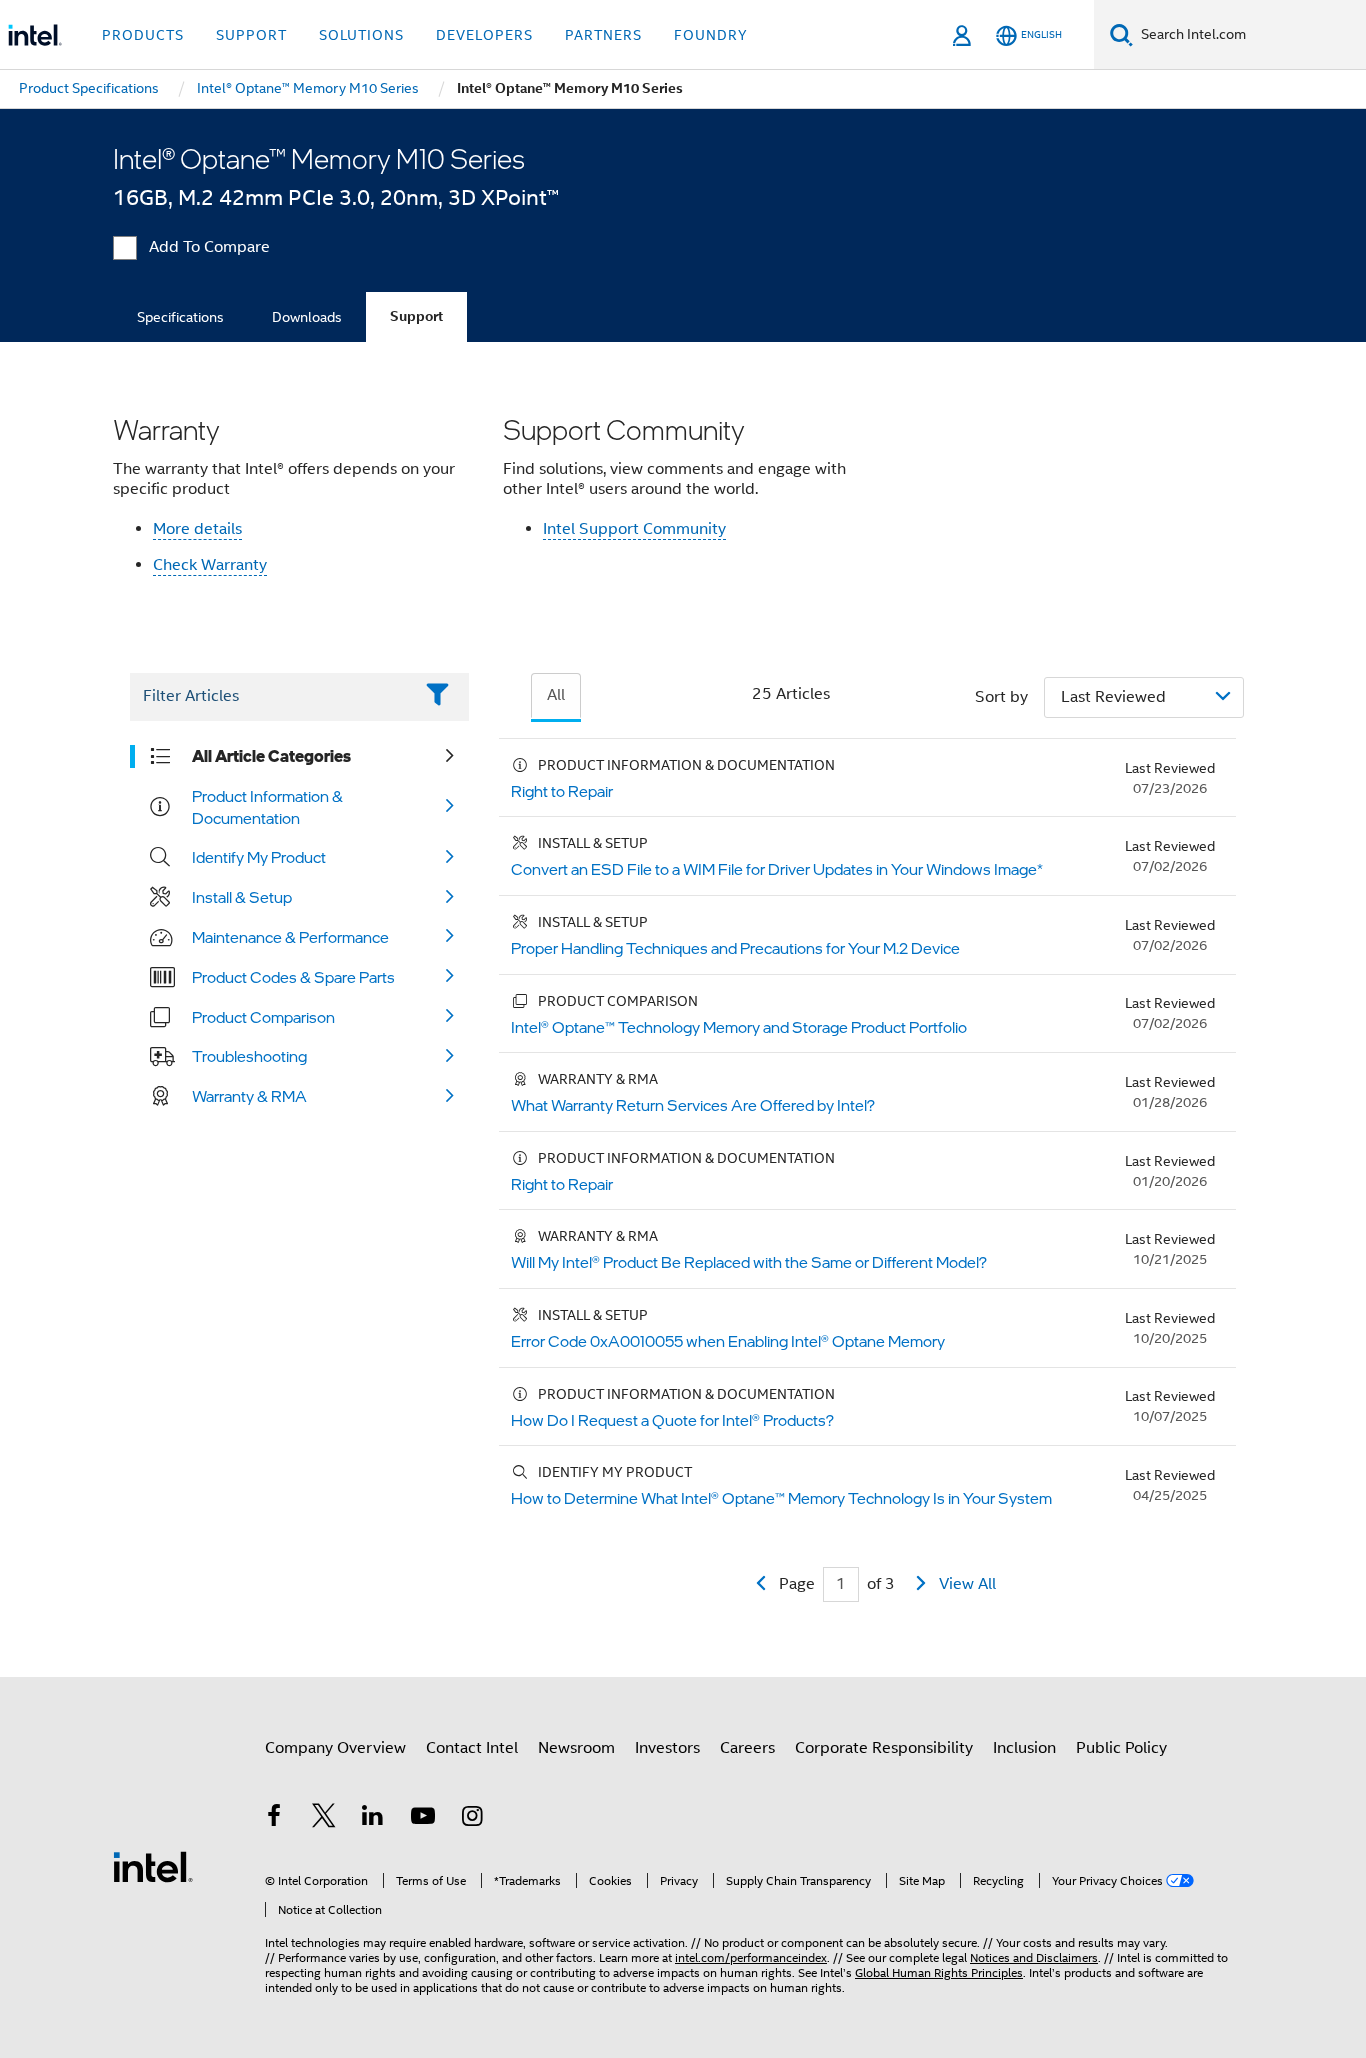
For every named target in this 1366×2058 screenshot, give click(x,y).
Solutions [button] (361, 35)
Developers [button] (484, 35)
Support (416, 316)
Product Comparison (263, 1017)
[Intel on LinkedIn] (373, 1819)
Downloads (307, 317)
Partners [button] (603, 35)
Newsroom (576, 1748)
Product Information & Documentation (267, 807)
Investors (667, 1748)
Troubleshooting (249, 1056)
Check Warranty (210, 565)
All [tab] (556, 695)
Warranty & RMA (249, 1096)
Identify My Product (259, 857)
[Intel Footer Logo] (153, 1866)
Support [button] (251, 35)
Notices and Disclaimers (1034, 1957)
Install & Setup (242, 897)
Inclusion (1024, 1748)
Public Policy (1121, 1748)
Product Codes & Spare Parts (293, 977)
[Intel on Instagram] (472, 1819)
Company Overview (335, 1748)
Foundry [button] (711, 35)
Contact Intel (472, 1748)
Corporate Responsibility (884, 1748)
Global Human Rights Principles (939, 1972)
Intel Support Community (634, 529)
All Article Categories (271, 756)
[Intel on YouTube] (423, 1819)
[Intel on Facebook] (274, 1819)
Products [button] (143, 35)
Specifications (180, 317)
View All (967, 1584)
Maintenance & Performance (290, 937)
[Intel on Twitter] (324, 1819)
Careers (747, 1748)
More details (197, 529)
